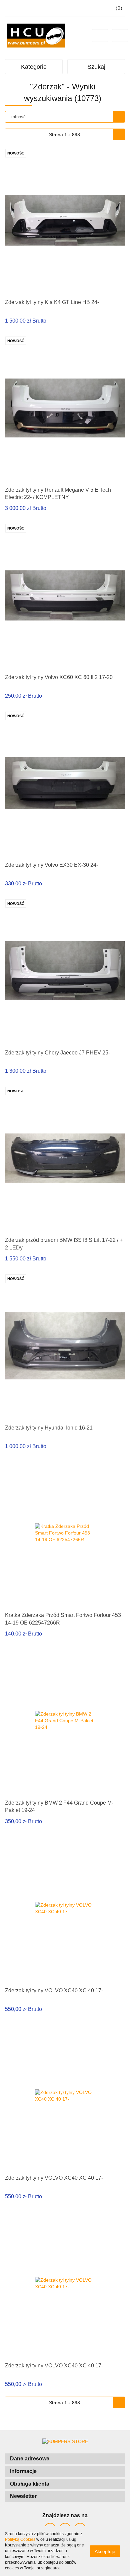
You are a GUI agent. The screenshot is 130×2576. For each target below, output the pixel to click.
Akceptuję (105, 2551)
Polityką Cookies (20, 2539)
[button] (65, 2459)
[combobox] (65, 117)
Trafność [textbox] (17, 117)
